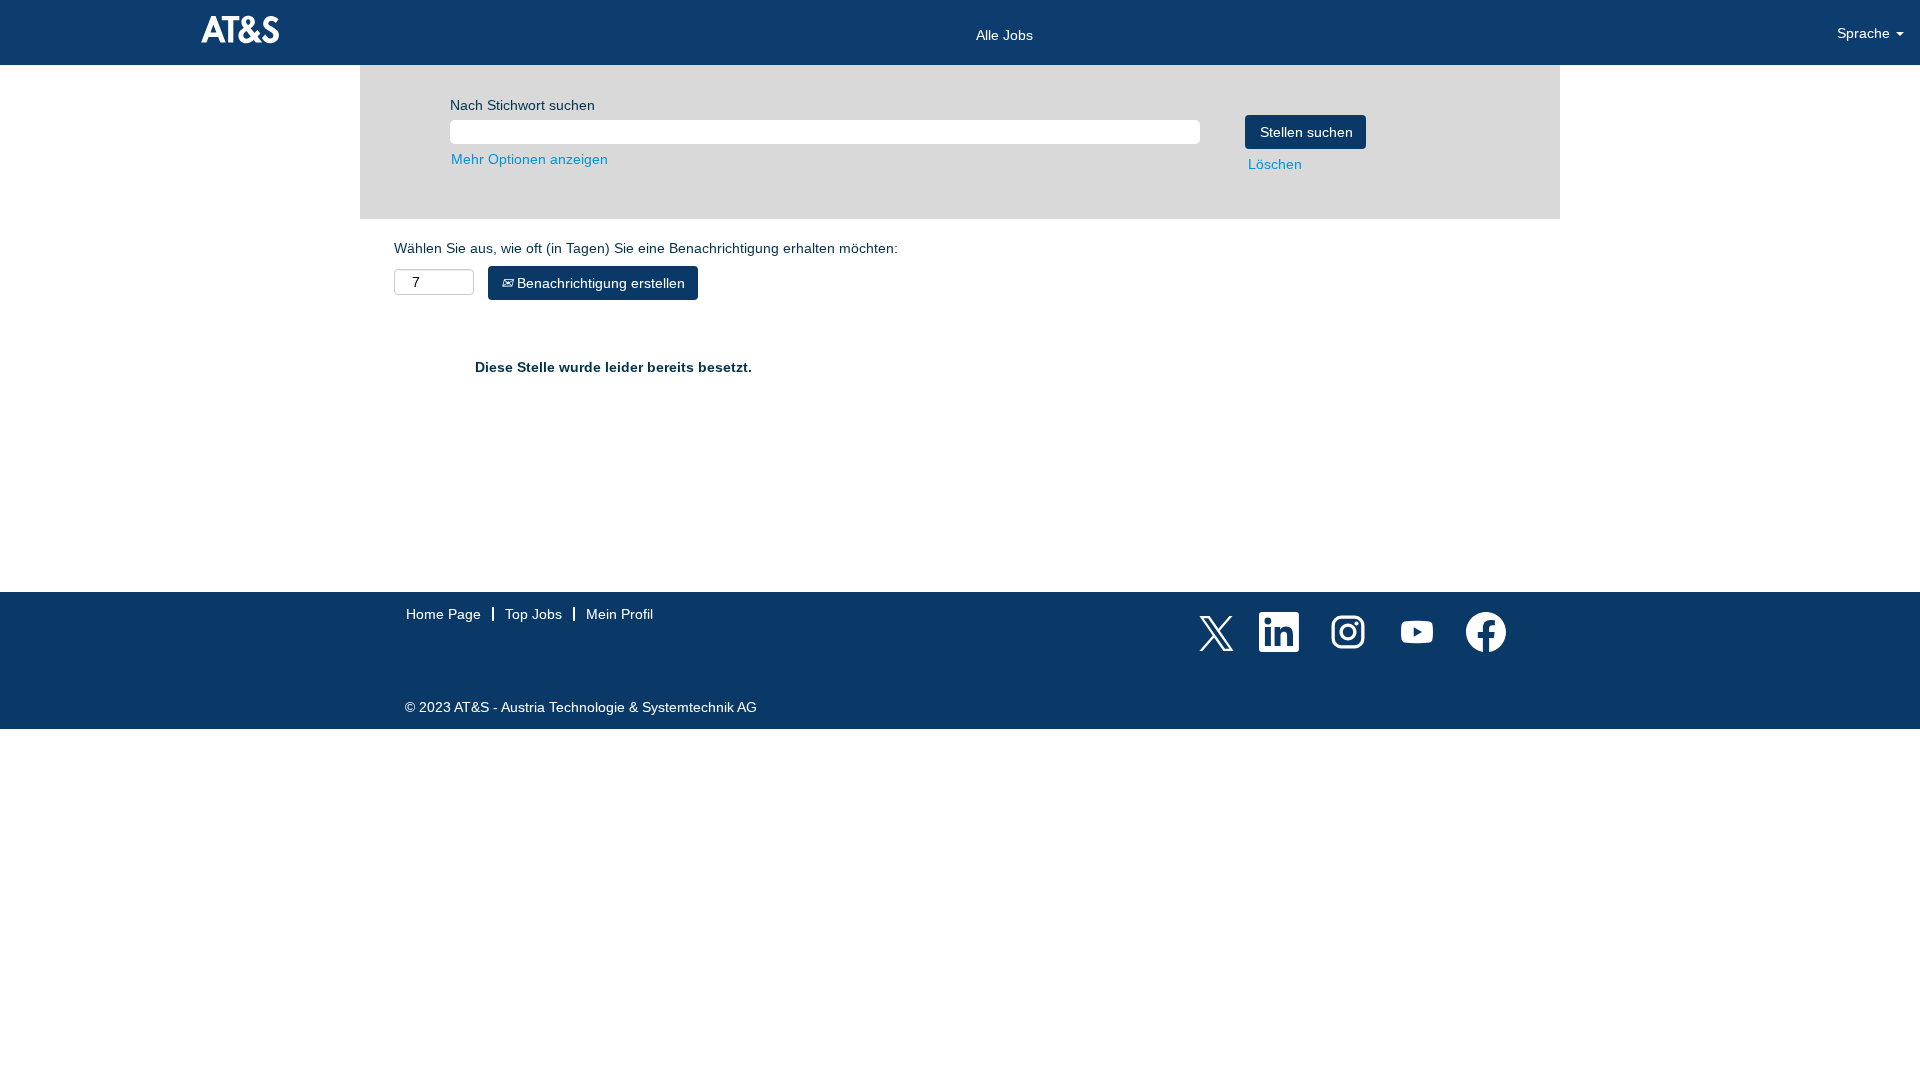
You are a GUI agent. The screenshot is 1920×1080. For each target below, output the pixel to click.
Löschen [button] (1275, 164)
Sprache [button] (1865, 33)
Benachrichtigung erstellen (599, 283)
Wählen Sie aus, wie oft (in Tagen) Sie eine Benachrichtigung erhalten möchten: (646, 248)
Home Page (443, 614)
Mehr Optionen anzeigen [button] (529, 159)
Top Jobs (533, 614)
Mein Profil (619, 614)
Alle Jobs (1004, 35)
